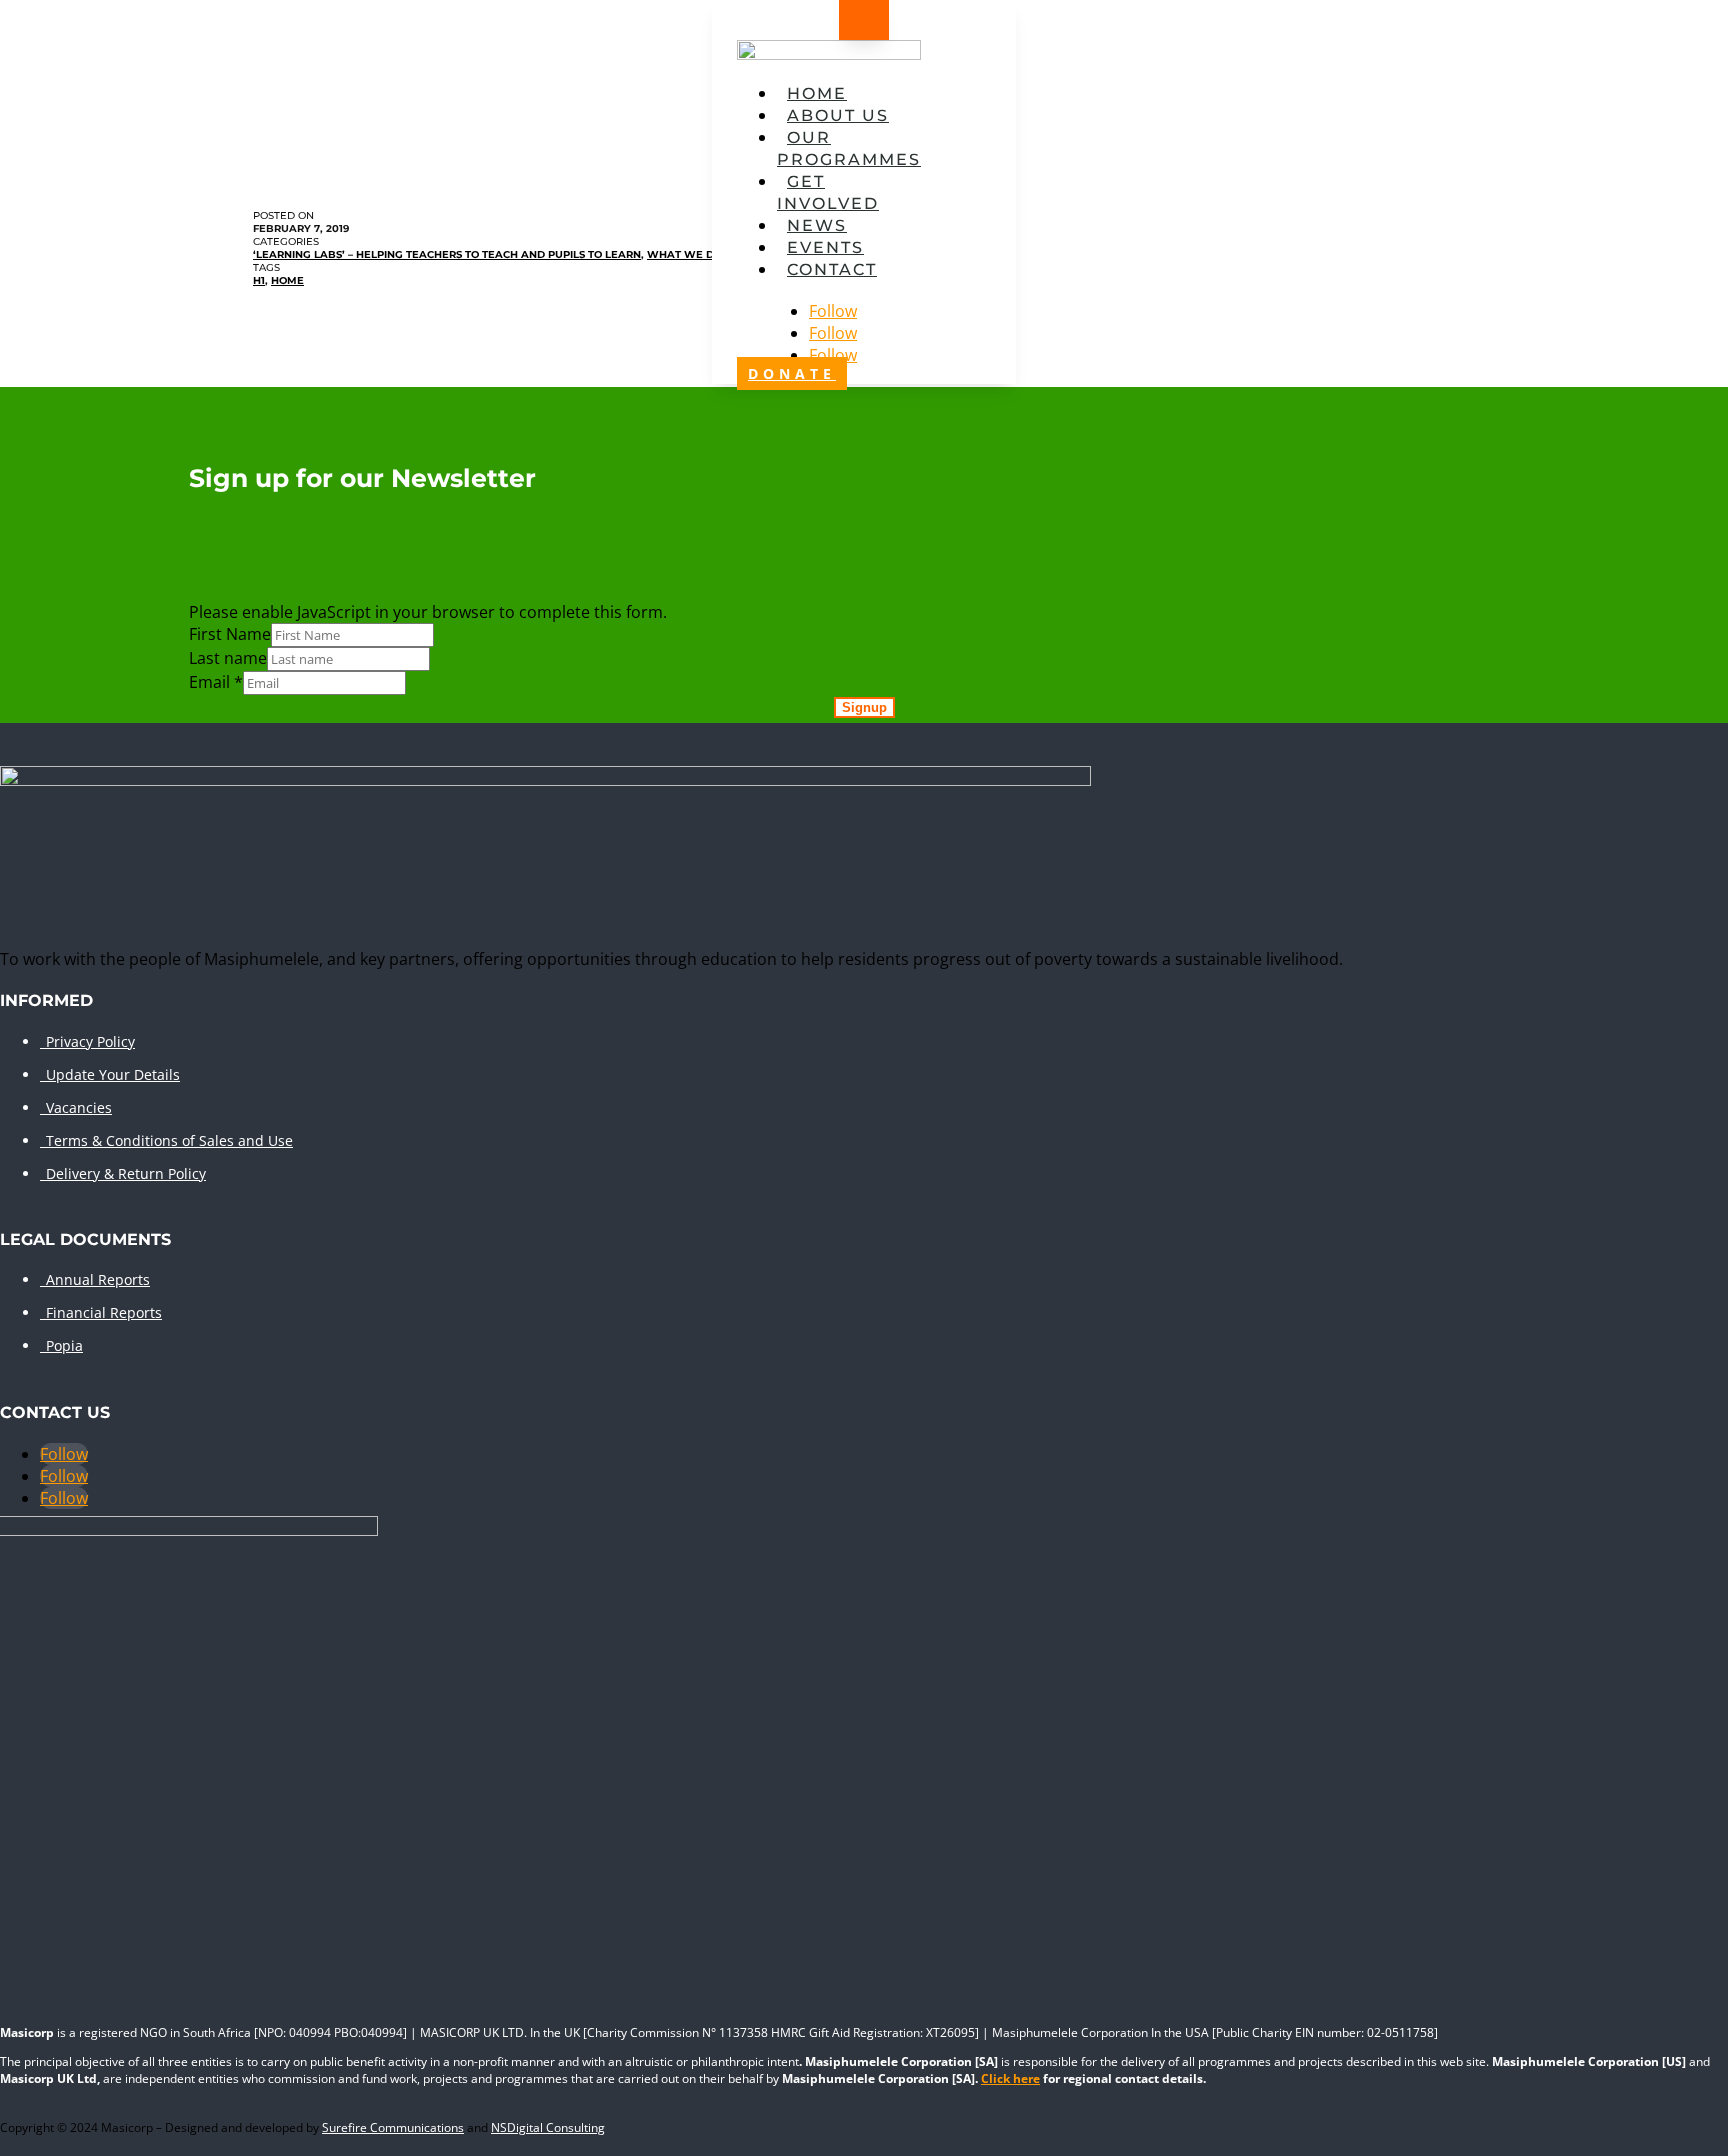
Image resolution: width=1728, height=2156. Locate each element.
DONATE (792, 373)
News (817, 225)
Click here (1010, 2078)
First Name (230, 634)
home (287, 280)
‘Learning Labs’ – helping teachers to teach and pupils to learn (447, 254)
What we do (684, 254)
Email (216, 682)
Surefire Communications (393, 2127)
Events (825, 247)
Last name (228, 658)
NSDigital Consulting (548, 2127)
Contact (832, 269)
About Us (838, 115)
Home (817, 93)
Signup (864, 707)
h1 (259, 280)
